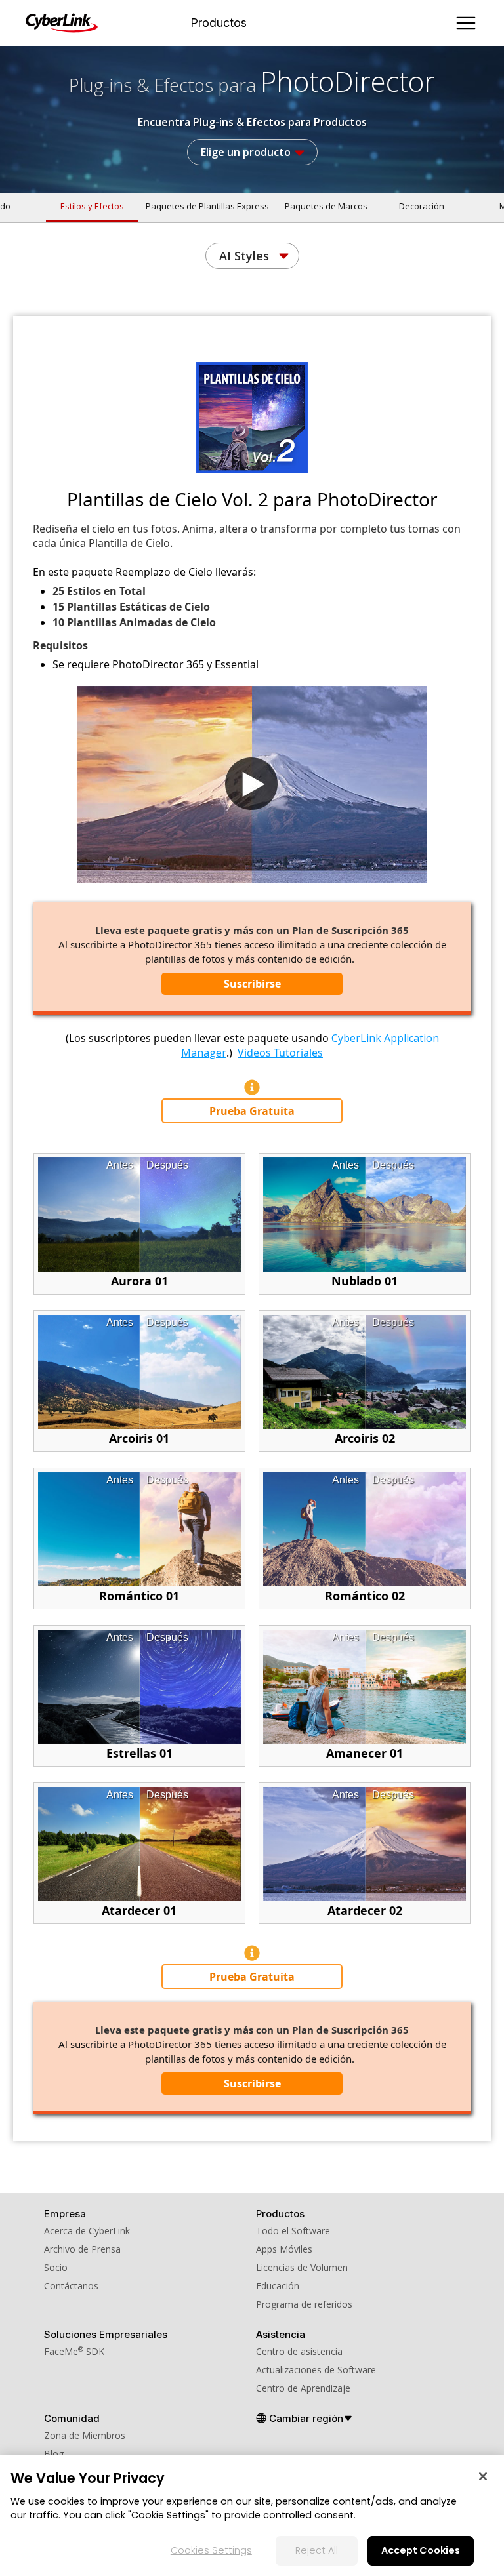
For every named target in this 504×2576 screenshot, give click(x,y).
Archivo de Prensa (82, 2249)
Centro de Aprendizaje (303, 2388)
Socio (56, 2267)
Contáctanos (71, 2286)
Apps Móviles (284, 2249)
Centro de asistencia (299, 2351)
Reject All (317, 2550)
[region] (252, 2516)
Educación (278, 2286)
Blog (54, 2454)
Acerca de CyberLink (87, 2231)
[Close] (483, 2476)
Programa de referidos (304, 2304)
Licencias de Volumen (302, 2267)
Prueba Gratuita (252, 1111)
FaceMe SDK (74, 2351)
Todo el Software (293, 2231)
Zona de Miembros (85, 2435)
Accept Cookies (421, 2550)
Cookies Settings (211, 2550)
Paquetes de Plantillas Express (207, 206)
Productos (219, 23)
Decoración (422, 206)
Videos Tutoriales (280, 1053)
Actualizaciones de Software (316, 2370)
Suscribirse (252, 984)
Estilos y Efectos (92, 206)
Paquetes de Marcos (326, 206)
